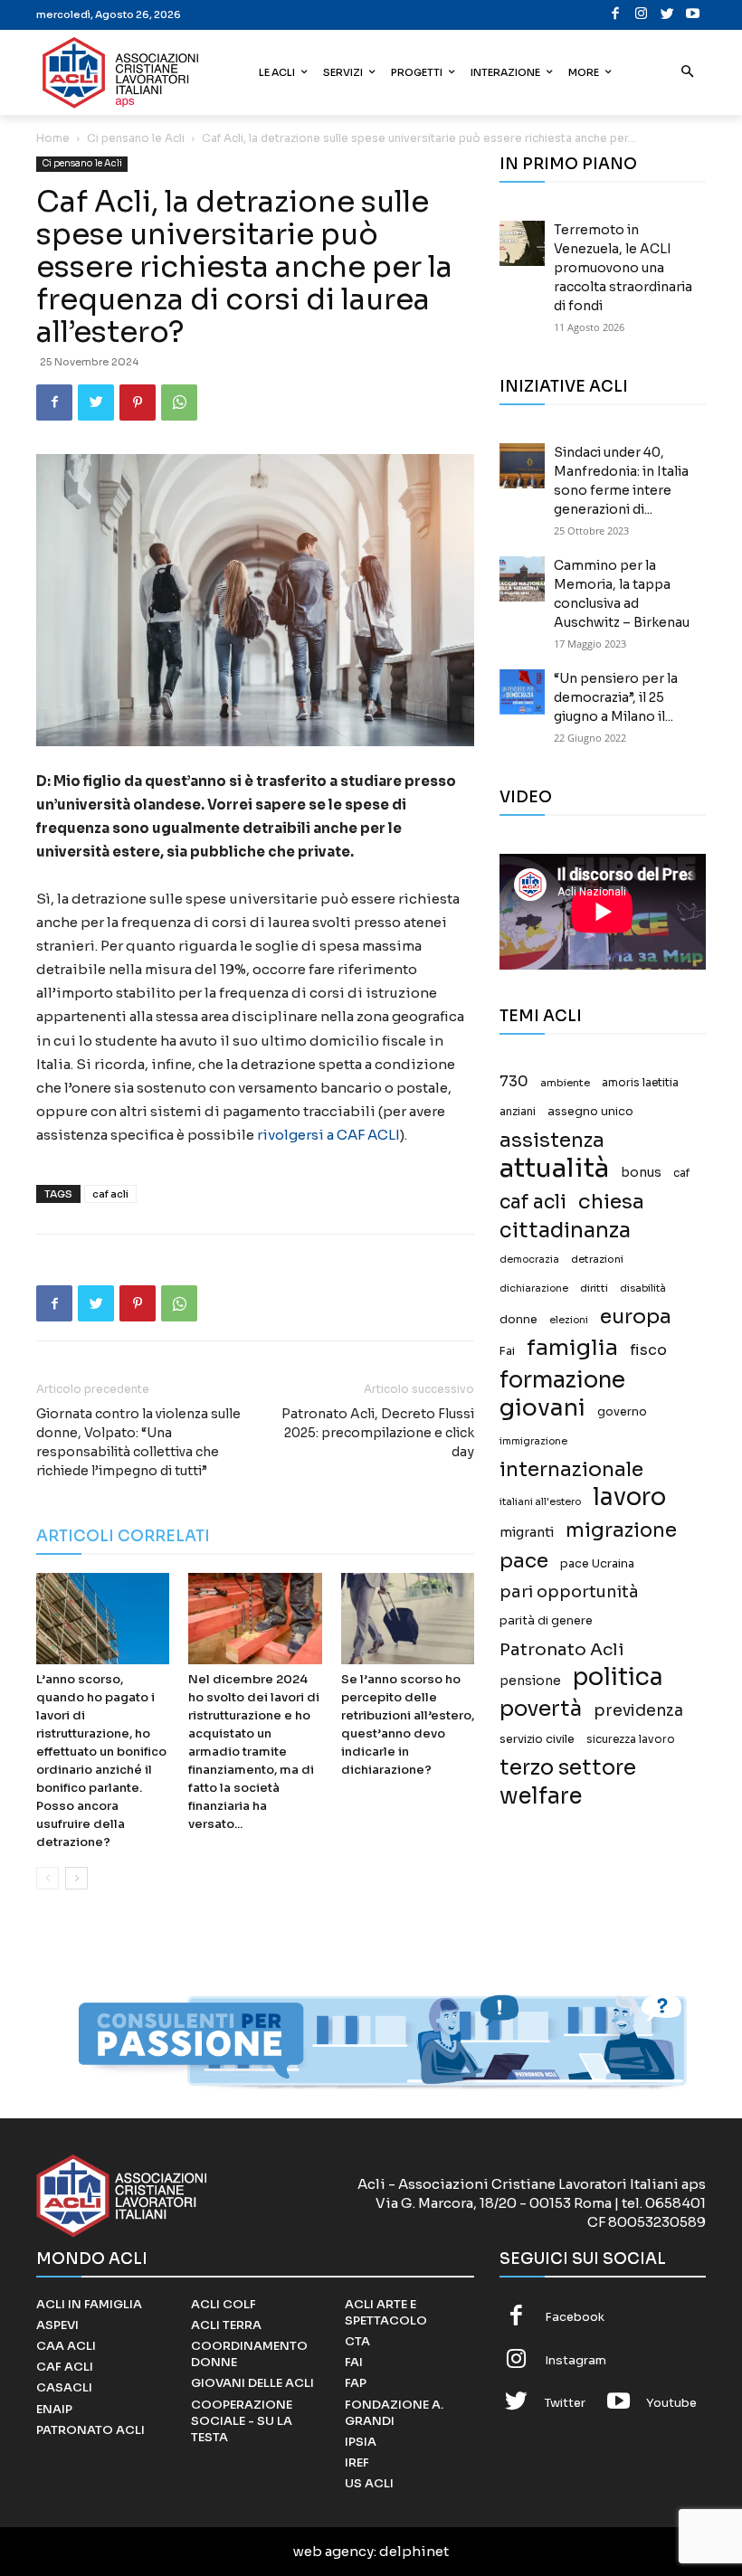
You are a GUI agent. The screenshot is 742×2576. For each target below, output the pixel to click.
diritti (594, 1288)
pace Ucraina (597, 1564)
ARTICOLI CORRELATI (123, 1536)
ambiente (565, 1083)
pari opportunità (569, 1592)
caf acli (110, 1194)
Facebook (575, 2317)
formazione (562, 1380)
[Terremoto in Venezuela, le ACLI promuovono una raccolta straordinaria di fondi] (522, 243)
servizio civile (537, 1739)
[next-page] (76, 1878)
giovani (542, 1408)
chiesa (611, 1202)
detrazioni (597, 1259)
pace (524, 1561)
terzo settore (568, 1768)
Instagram (576, 2360)
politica (618, 1677)
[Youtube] (694, 15)
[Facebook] (616, 15)
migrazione (621, 1530)
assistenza (552, 1140)
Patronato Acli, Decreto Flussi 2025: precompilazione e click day (378, 1433)
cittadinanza (565, 1231)
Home (53, 138)
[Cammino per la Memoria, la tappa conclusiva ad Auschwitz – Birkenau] (522, 579)
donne (518, 1320)
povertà (541, 1709)
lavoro (629, 1497)
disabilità (643, 1288)
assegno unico (590, 1112)
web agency (333, 2551)
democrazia (529, 1260)
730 (514, 1082)
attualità (554, 1168)
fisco (648, 1350)
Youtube (671, 2403)
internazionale (571, 1469)
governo (622, 1412)
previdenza (638, 1711)
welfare (541, 1796)
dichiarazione (534, 1288)
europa (636, 1316)
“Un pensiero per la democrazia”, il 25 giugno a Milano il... (616, 697)
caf (681, 1173)
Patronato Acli (562, 1649)
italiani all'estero (540, 1502)
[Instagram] (642, 15)
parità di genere (546, 1621)
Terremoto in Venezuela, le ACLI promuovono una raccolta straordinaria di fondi (623, 268)
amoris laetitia (640, 1083)
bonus (641, 1173)
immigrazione (533, 1441)
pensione (530, 1681)
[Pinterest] (138, 402)
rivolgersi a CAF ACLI (328, 1135)
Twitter (565, 2403)
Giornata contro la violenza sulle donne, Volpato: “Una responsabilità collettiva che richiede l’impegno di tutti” (138, 1442)
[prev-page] (48, 1878)
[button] (688, 73)
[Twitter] (667, 15)
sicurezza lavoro (631, 1739)
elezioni (569, 1320)
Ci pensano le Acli (136, 138)
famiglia (572, 1348)
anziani (518, 1112)
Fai (507, 1351)
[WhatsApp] (179, 402)
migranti (527, 1532)
